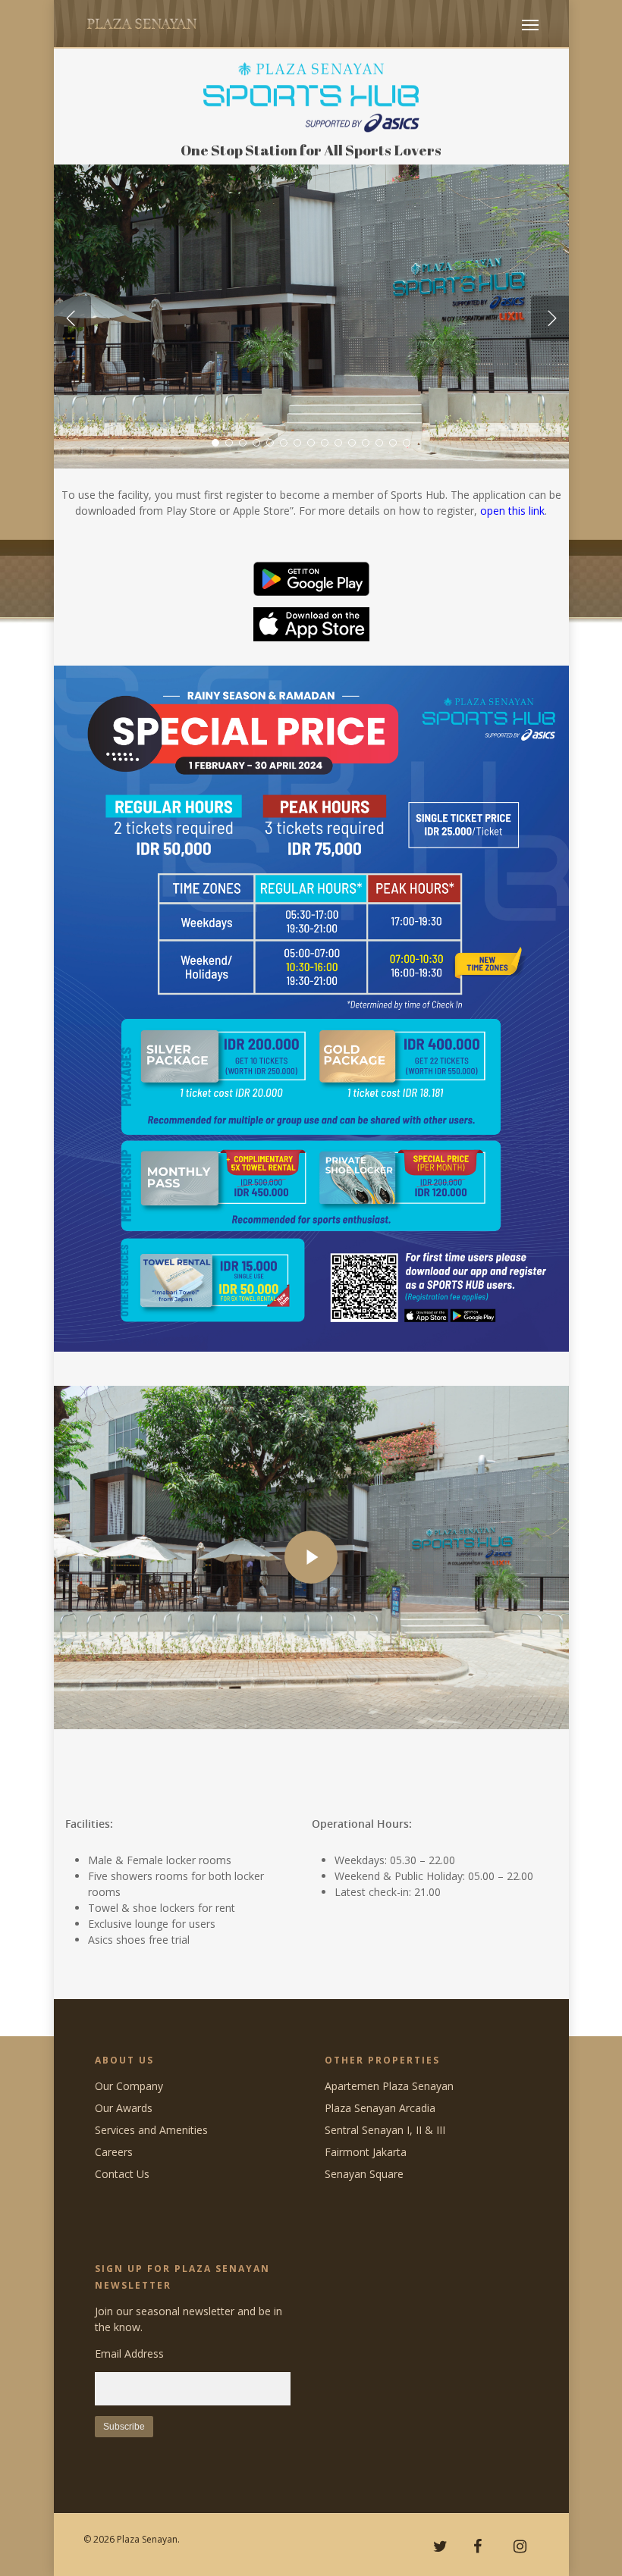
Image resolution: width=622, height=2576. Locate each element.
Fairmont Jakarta (366, 2152)
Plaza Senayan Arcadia (380, 2108)
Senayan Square (364, 2174)
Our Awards (124, 2108)
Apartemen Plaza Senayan (389, 2086)
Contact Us (122, 2174)
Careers (114, 2152)
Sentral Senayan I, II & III (385, 2130)
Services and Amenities (151, 2130)
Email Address (129, 2353)
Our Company (129, 2086)
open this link (512, 511)
